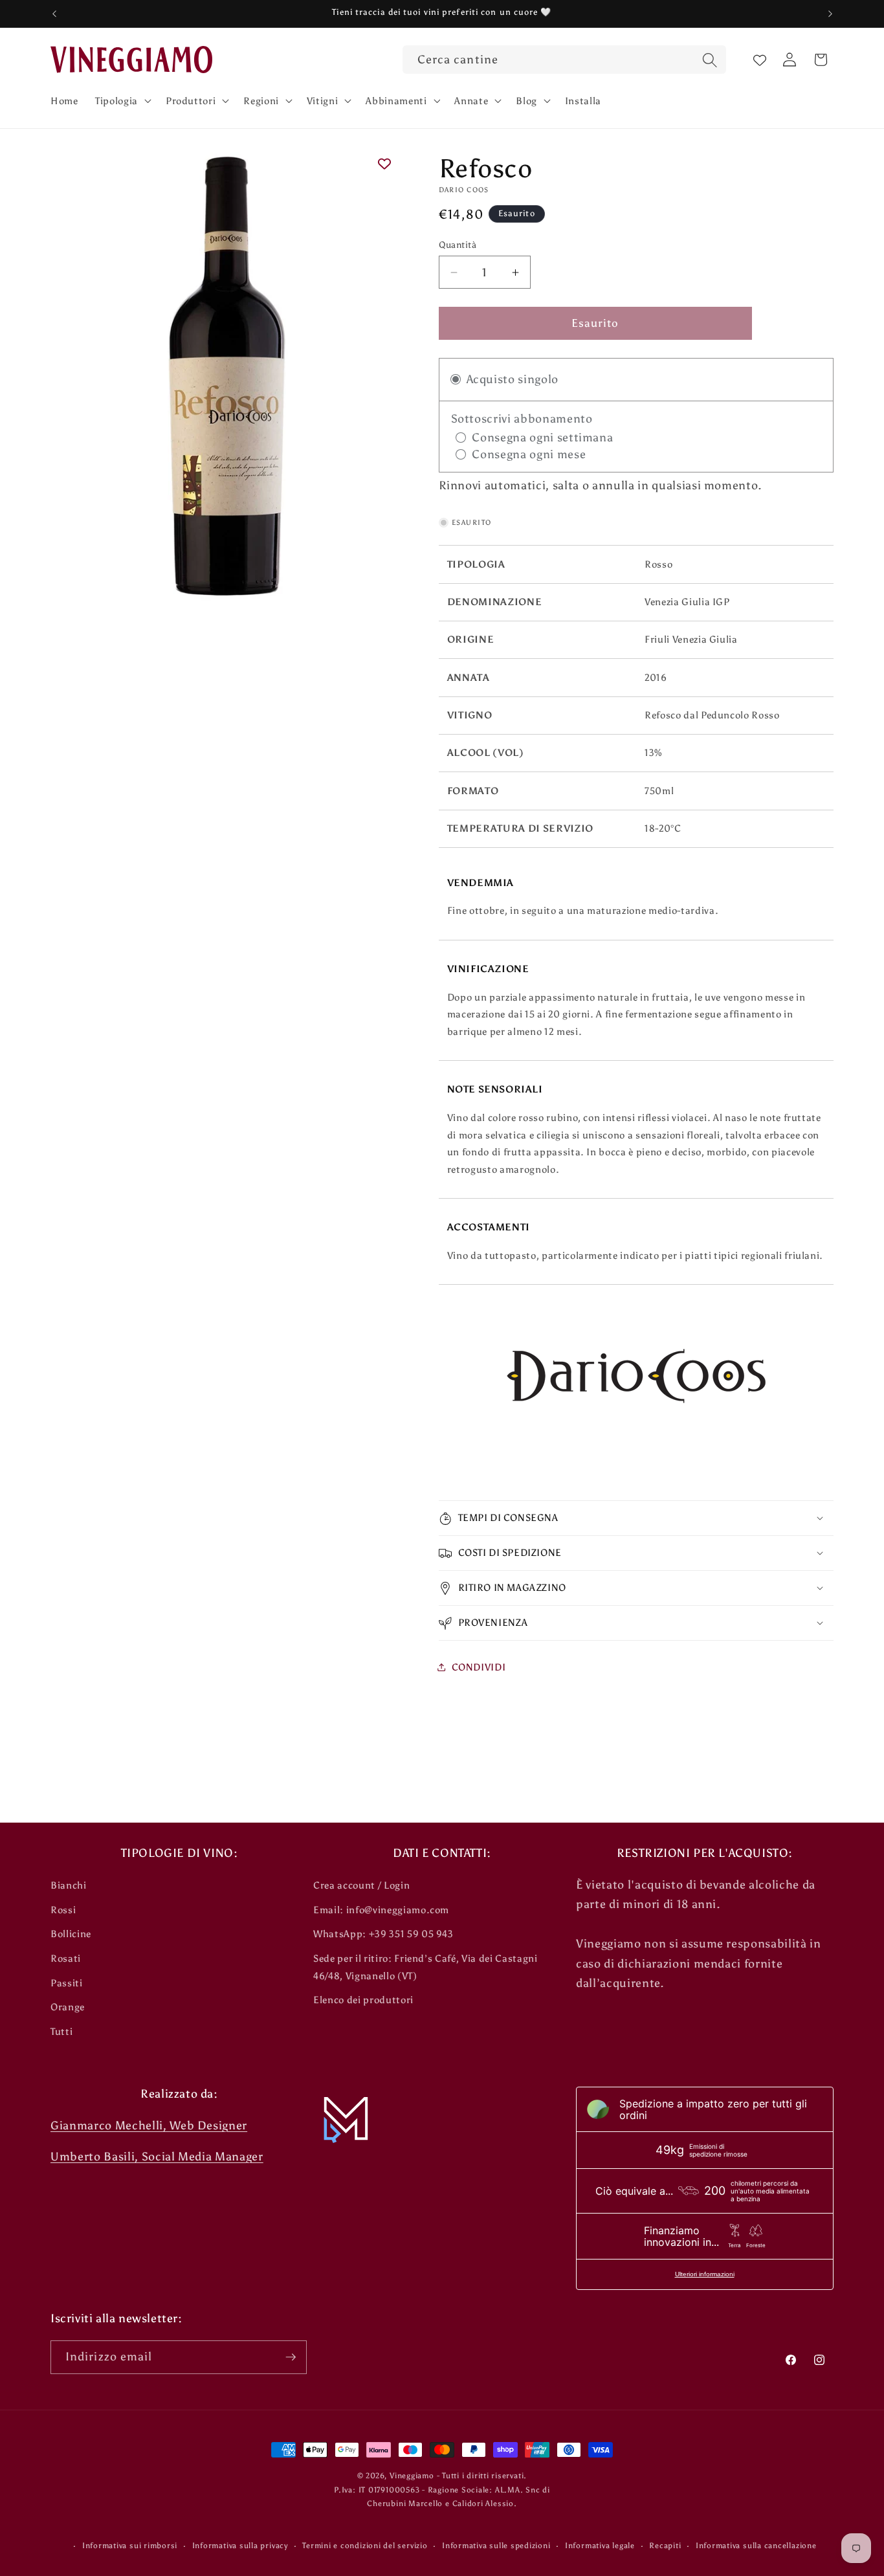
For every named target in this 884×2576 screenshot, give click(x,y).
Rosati (66, 1958)
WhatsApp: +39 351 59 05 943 (383, 1934)
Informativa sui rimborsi (130, 2546)
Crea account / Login (361, 1885)
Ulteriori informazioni (705, 2274)
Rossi (63, 1910)
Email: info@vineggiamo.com (381, 1910)
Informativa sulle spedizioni (496, 2546)
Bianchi (69, 1885)
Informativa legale (600, 2546)
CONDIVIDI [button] (479, 1667)
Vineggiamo (412, 2476)
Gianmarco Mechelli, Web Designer (149, 2126)
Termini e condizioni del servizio (365, 2546)
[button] (122, 100)
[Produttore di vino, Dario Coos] (636, 1384)
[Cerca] (709, 61)
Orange (68, 2007)
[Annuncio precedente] (54, 14)
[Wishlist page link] (760, 60)
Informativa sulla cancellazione (756, 2546)
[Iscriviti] (291, 2357)
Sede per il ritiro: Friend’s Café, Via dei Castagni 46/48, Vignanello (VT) (425, 1967)
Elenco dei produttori (363, 2000)
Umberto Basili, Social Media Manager (157, 2157)
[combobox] (564, 60)
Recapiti (665, 2546)
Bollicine (71, 1934)
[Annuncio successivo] (830, 14)
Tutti (61, 2031)
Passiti (67, 1983)
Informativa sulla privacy (240, 2546)
